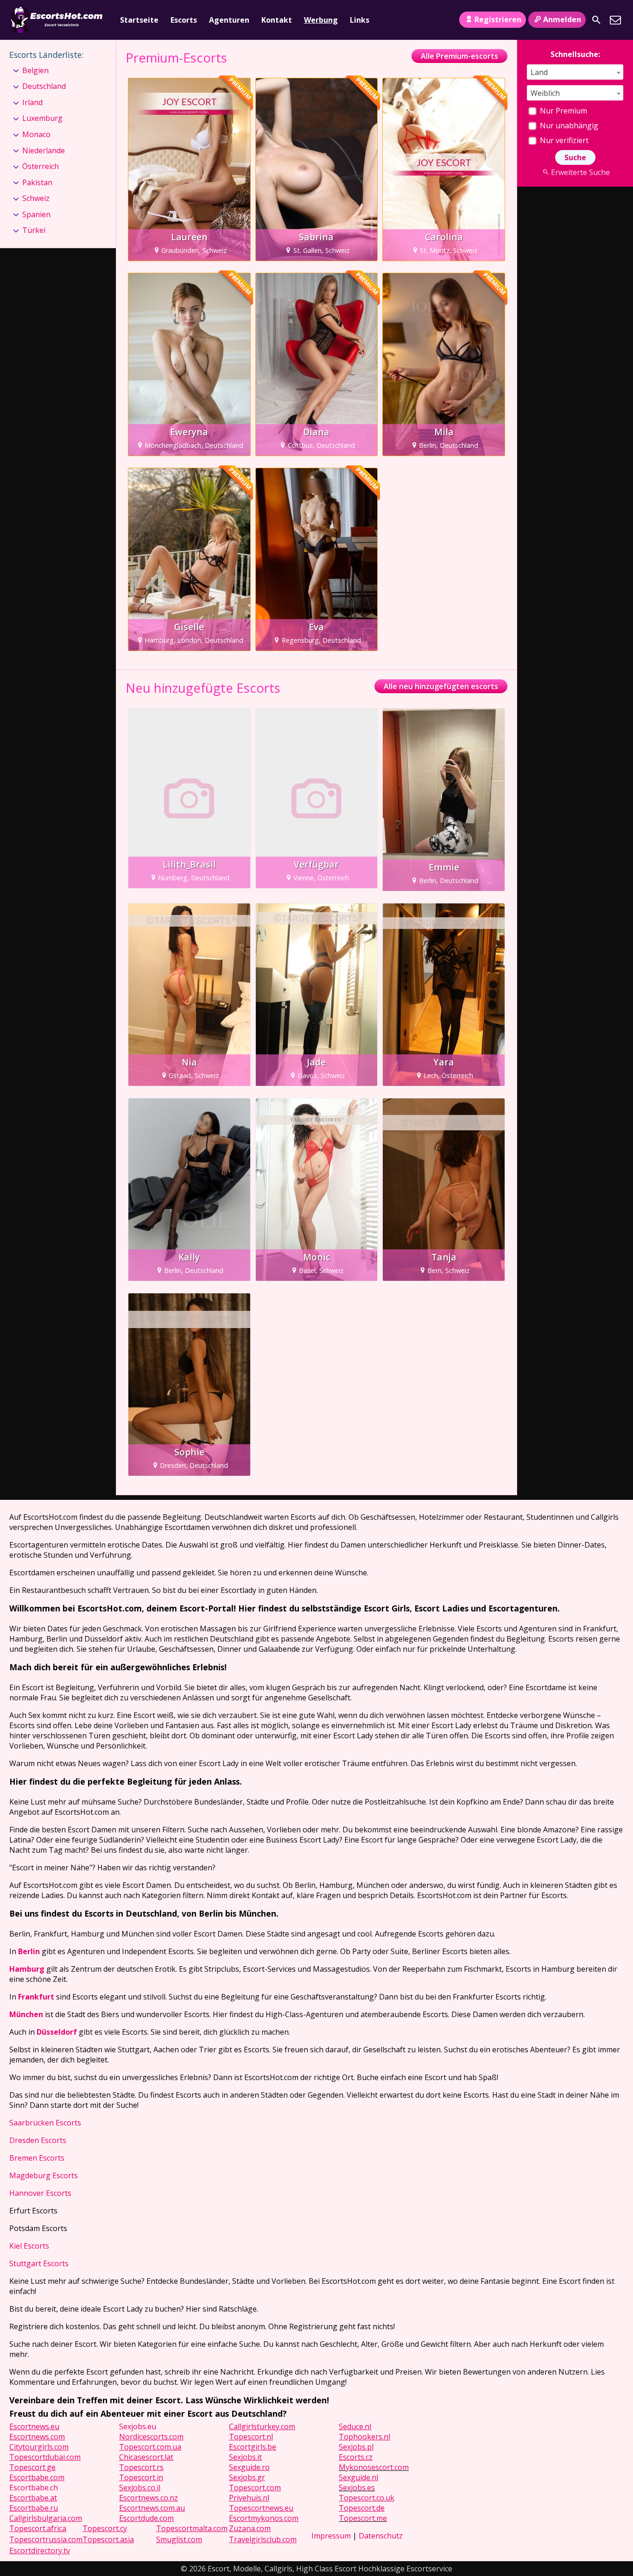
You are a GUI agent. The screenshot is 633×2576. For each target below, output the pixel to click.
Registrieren (498, 19)
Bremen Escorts (37, 2158)
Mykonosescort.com (374, 2467)
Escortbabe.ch (34, 2488)
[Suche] (596, 20)
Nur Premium (563, 111)
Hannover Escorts (40, 2193)
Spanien (36, 214)
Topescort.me (363, 2518)
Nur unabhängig (568, 125)
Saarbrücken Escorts (45, 2123)
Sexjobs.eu (138, 2426)
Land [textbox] (539, 72)
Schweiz (36, 198)
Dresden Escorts (38, 2140)
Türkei (34, 230)
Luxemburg (42, 118)
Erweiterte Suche (580, 172)
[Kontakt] (615, 20)
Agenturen (229, 20)
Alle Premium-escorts (459, 56)
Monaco (36, 134)
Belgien (35, 70)
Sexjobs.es (357, 2488)
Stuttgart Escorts (39, 2263)
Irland (32, 102)
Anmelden (562, 19)
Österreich (41, 166)
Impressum (331, 2536)
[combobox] (575, 72)
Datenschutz (381, 2536)
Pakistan (37, 182)
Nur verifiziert (563, 140)
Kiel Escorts (29, 2246)
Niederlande (44, 150)
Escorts (184, 20)
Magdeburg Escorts (44, 2175)
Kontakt (277, 20)
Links (360, 20)
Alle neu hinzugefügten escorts (441, 686)
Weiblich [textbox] (545, 93)
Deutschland (44, 86)
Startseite (139, 20)
